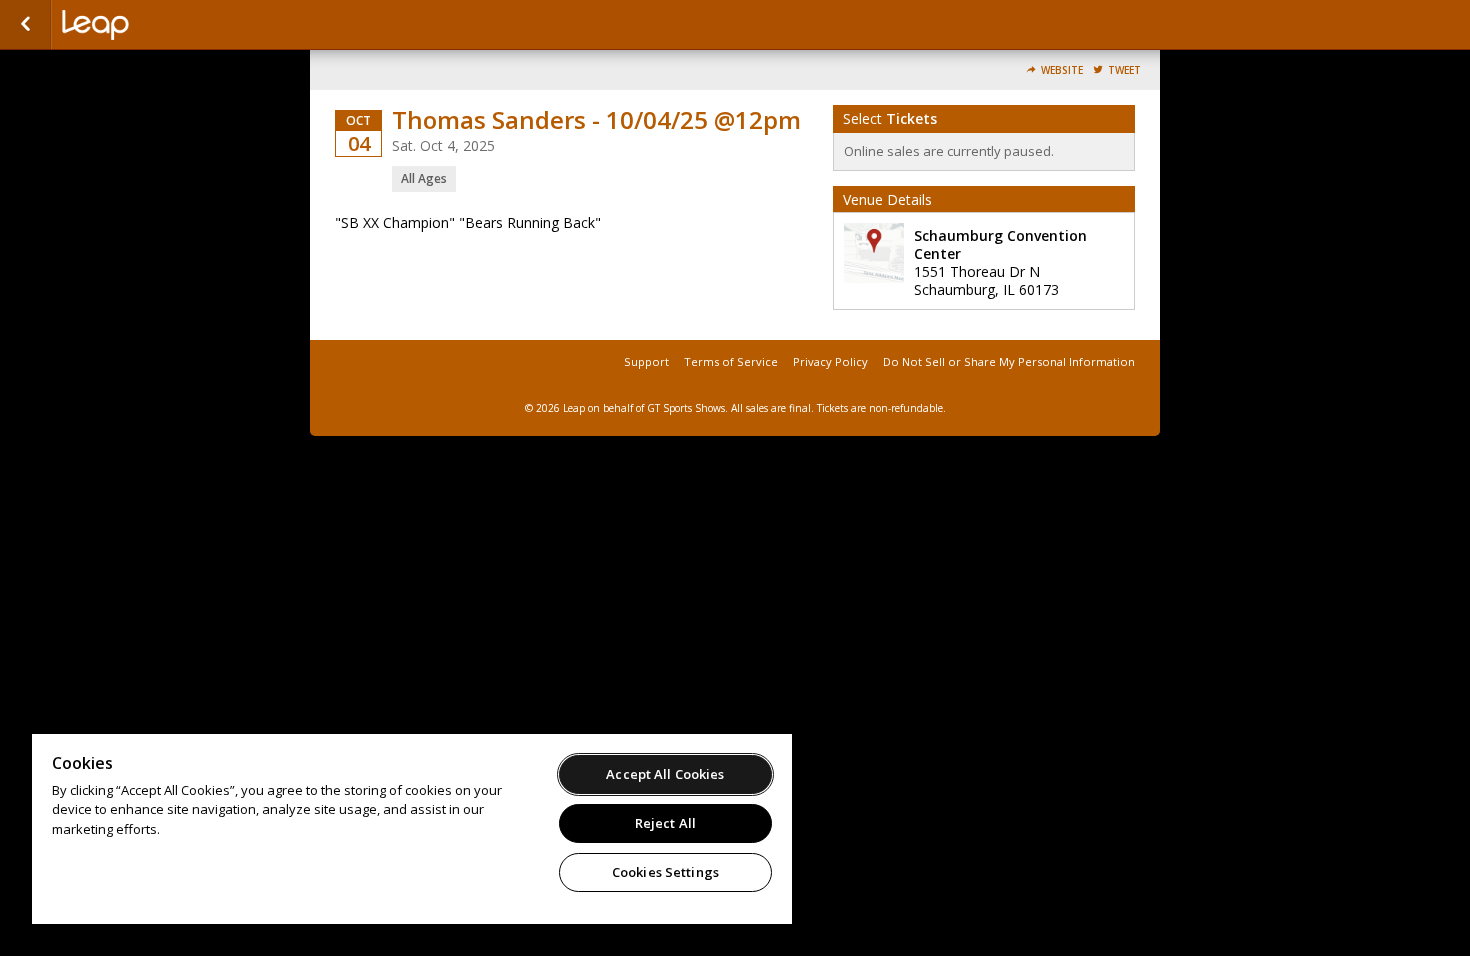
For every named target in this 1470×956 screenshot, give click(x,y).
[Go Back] (25, 25)
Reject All (665, 823)
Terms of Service (731, 361)
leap (162, 25)
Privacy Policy (830, 361)
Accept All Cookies (665, 774)
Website (1062, 70)
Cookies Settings (665, 872)
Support (646, 361)
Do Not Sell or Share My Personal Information (1009, 361)
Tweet (1124, 70)
